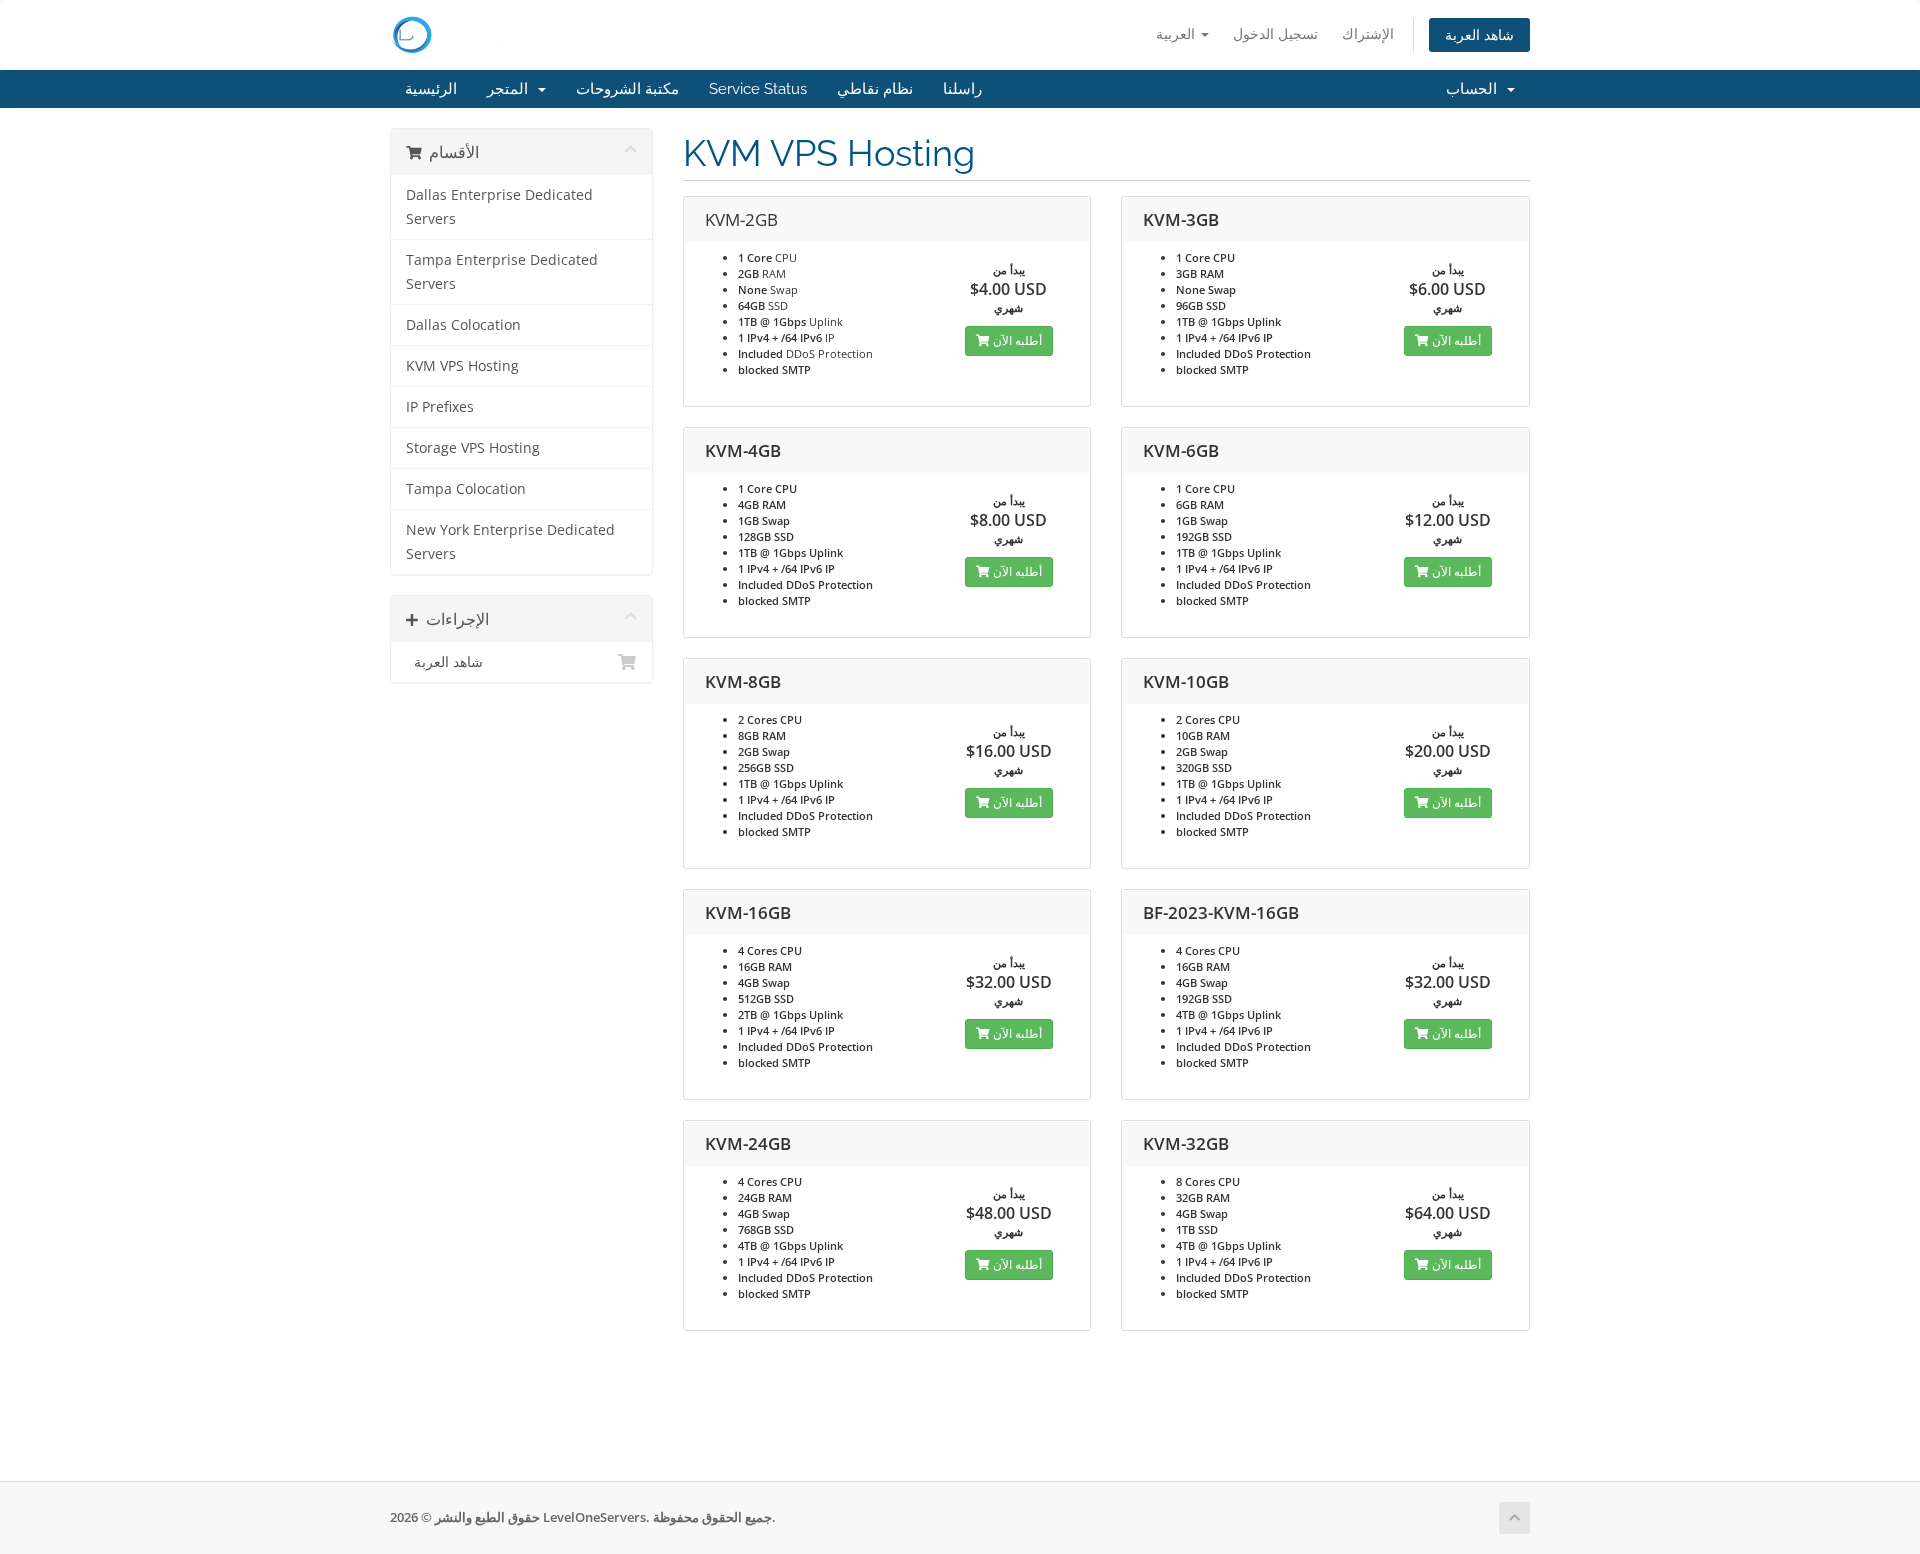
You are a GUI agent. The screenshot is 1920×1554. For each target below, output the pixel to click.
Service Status (758, 89)
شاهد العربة (1479, 34)
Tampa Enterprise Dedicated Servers (502, 272)
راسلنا (962, 89)
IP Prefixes (440, 407)
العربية (1177, 33)
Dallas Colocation (463, 325)
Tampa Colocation (466, 489)
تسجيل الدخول (1275, 33)
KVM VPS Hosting (462, 366)
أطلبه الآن (1016, 340)
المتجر (511, 89)
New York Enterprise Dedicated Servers (510, 542)
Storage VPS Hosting (473, 448)
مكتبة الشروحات (627, 89)
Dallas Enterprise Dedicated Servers (499, 207)
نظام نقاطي (875, 89)
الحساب (1475, 89)
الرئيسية (431, 89)
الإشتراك (1368, 33)
